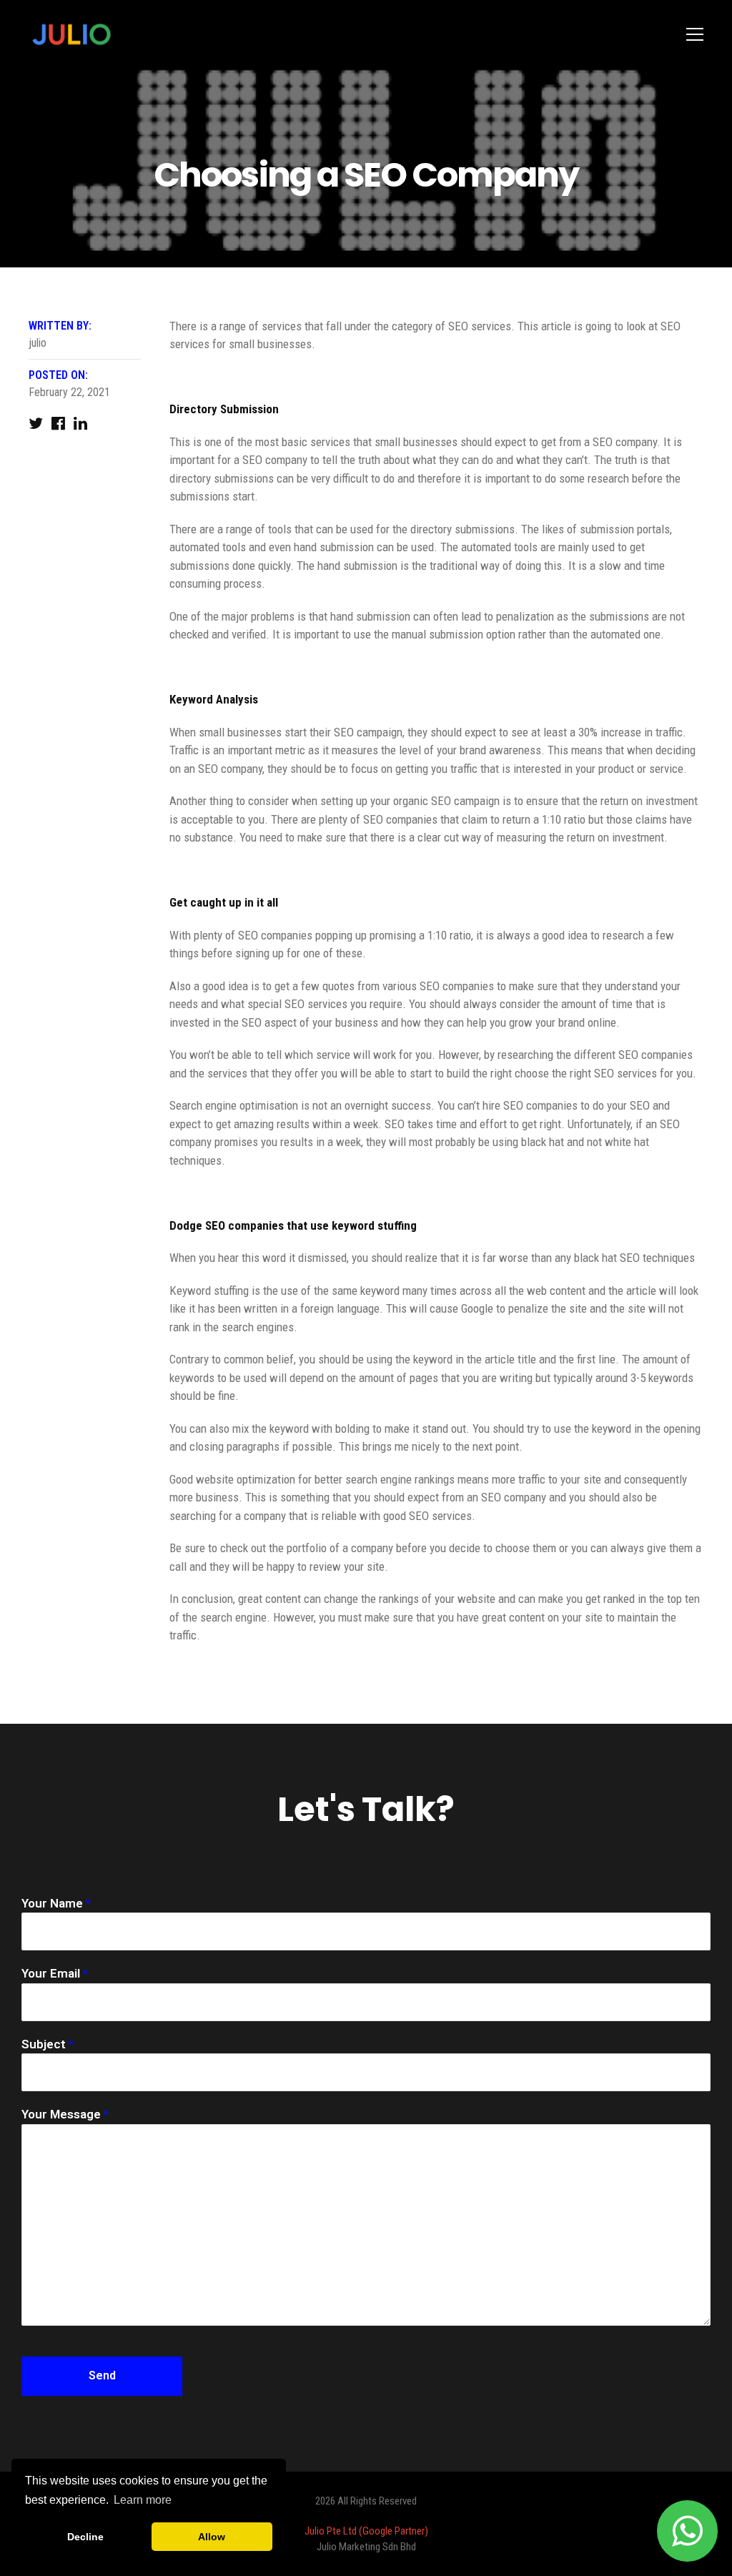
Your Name (56, 1903)
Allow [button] (212, 2537)
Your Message (65, 2114)
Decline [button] (85, 2537)
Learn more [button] (143, 2500)
